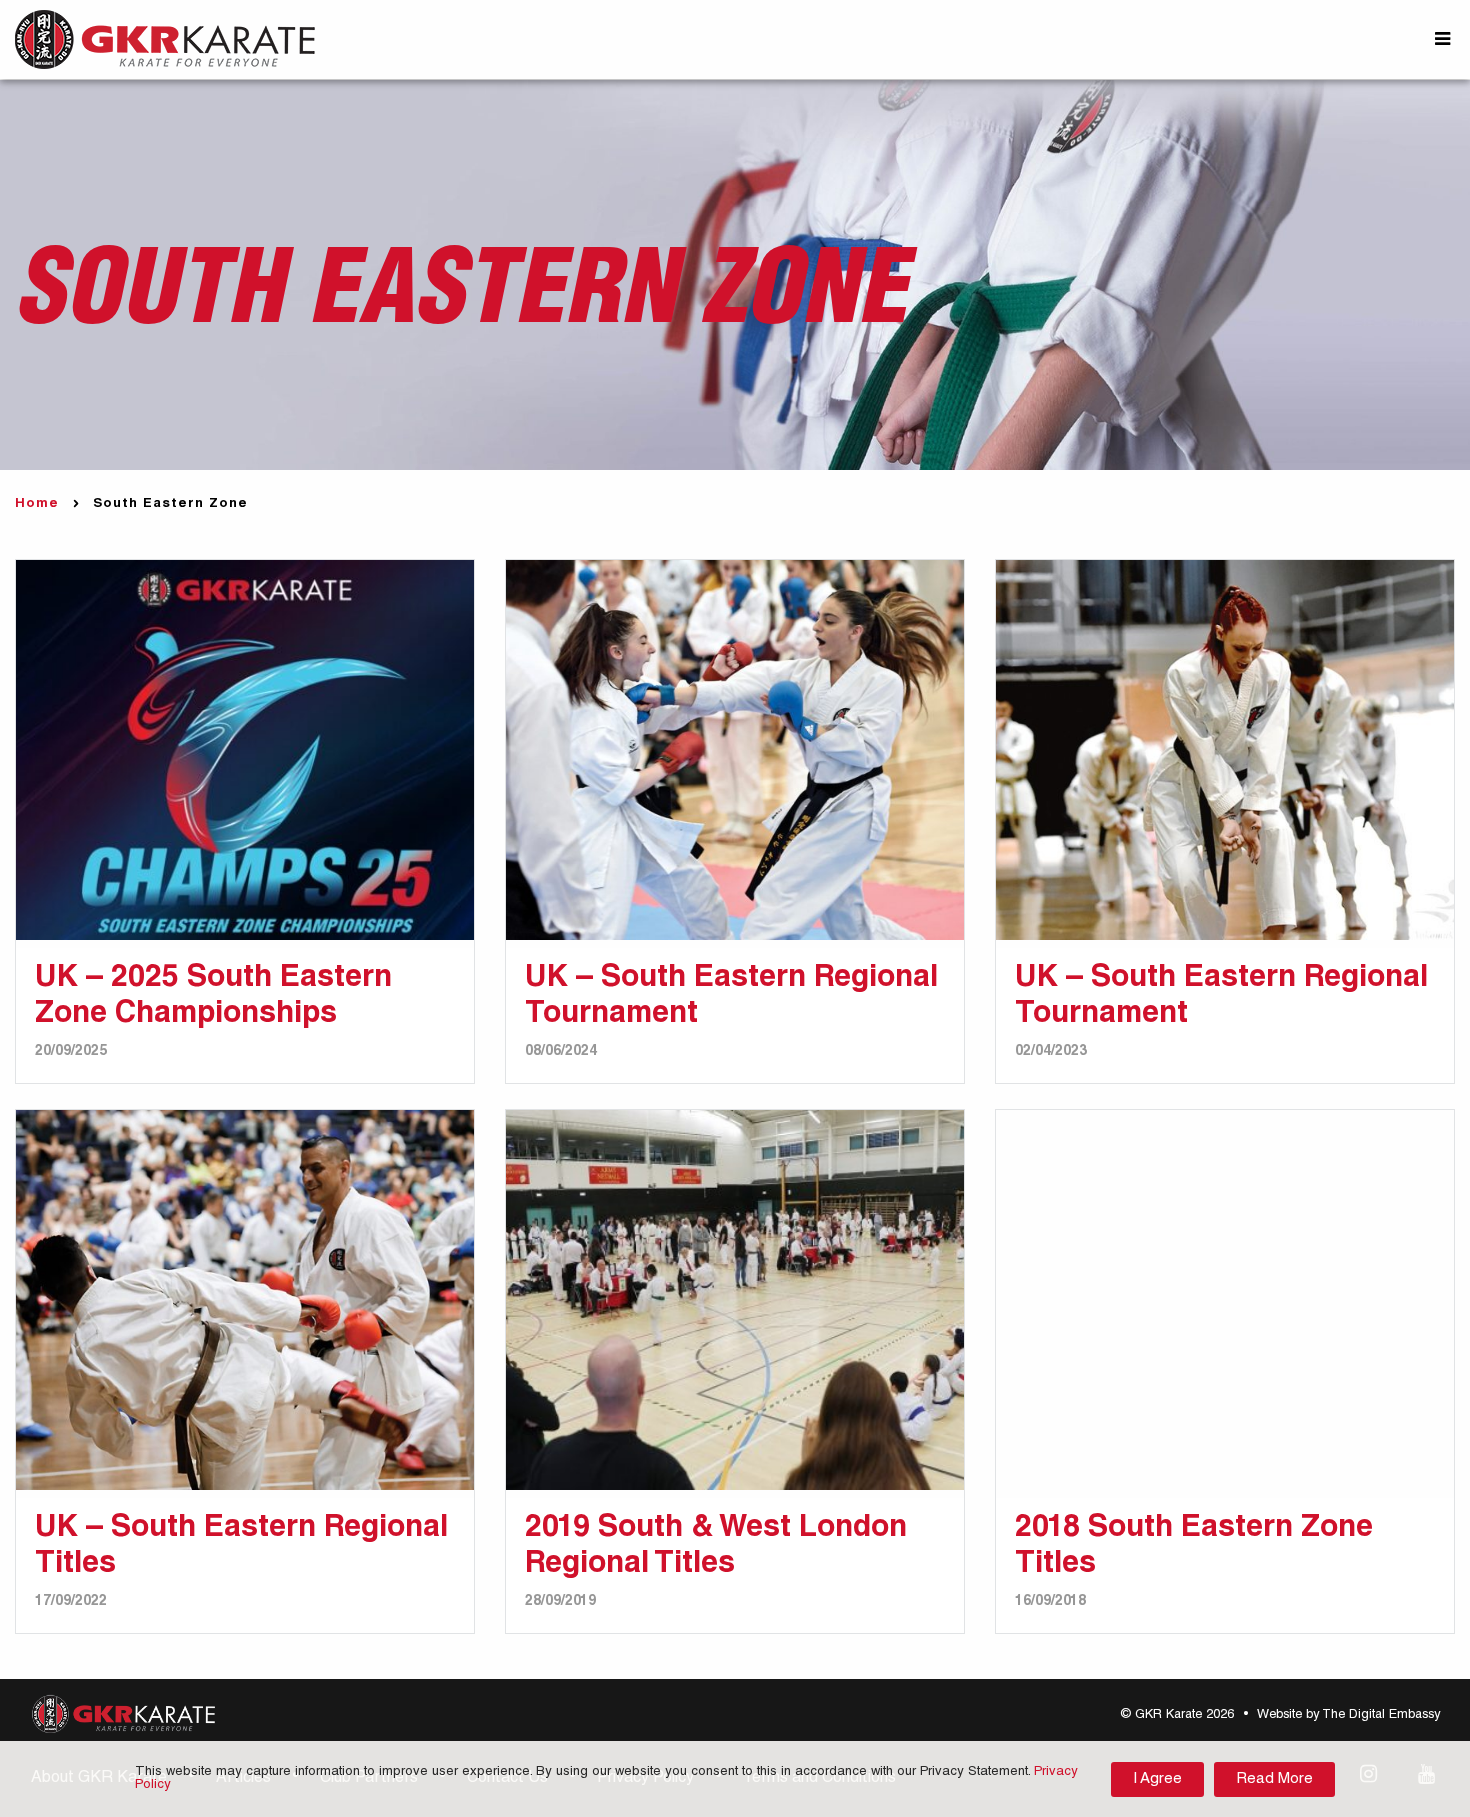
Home (37, 504)
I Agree (1157, 1779)
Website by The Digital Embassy (1348, 1715)
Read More (1274, 1779)
